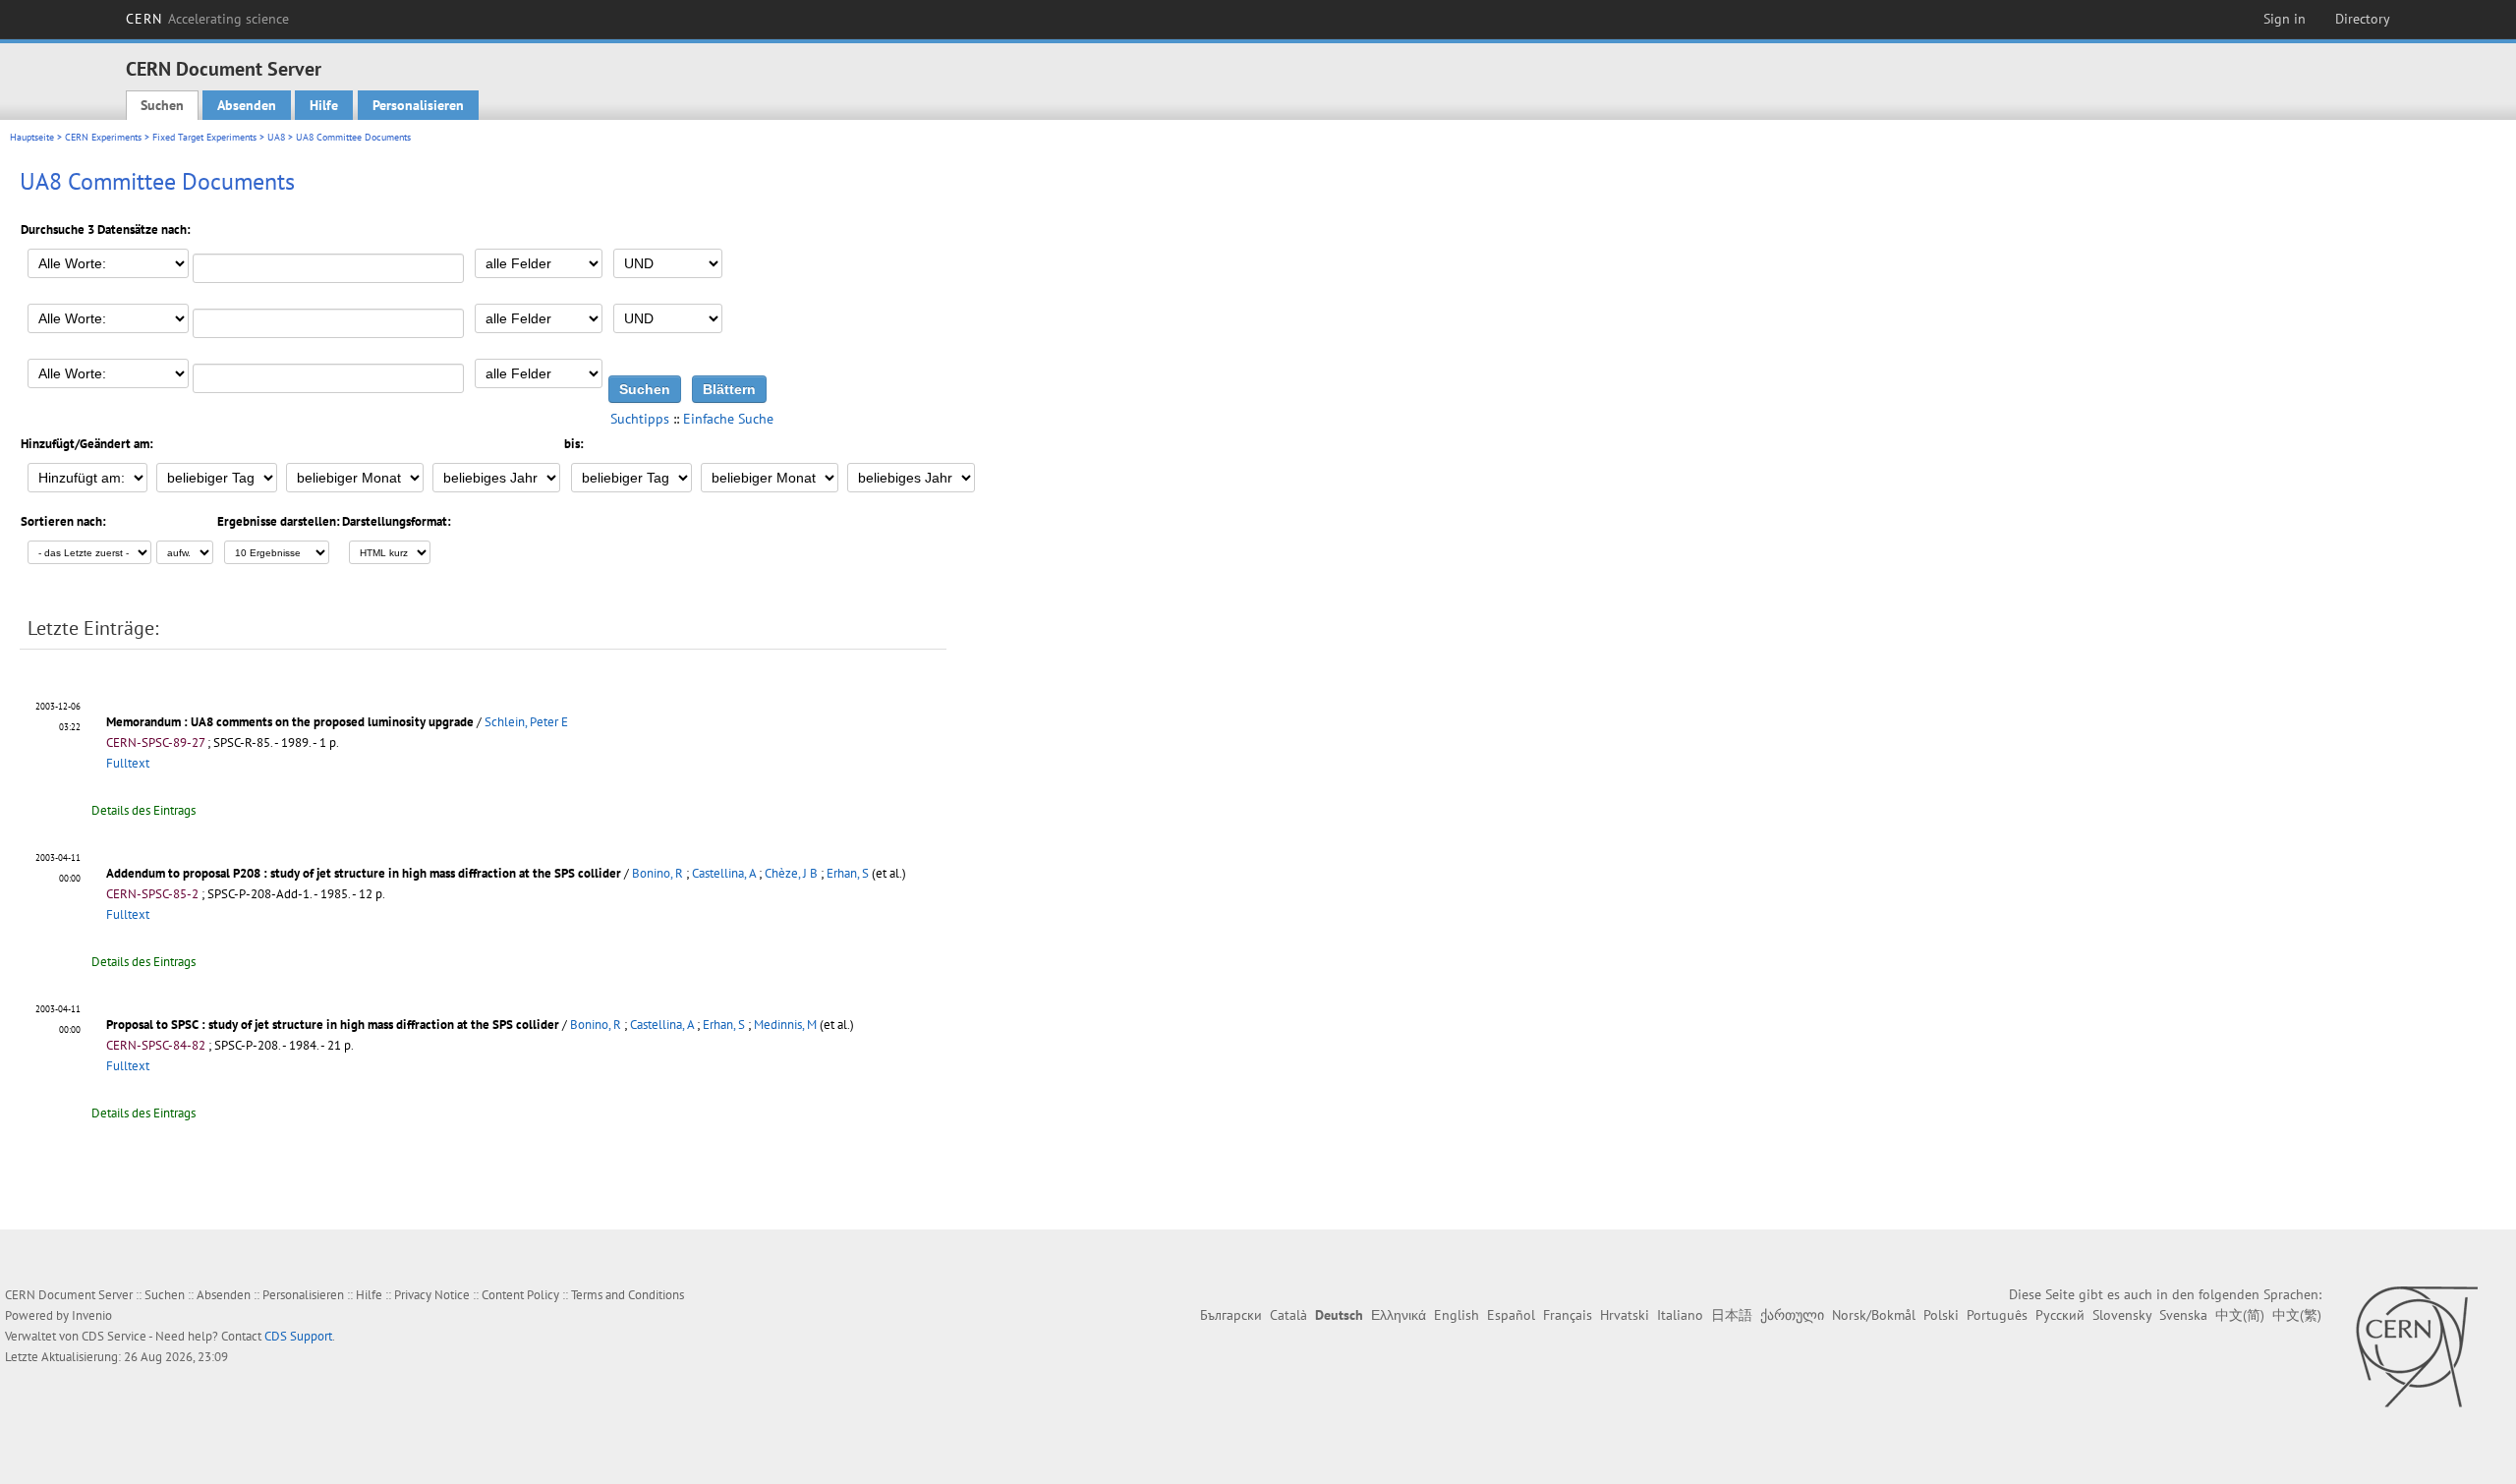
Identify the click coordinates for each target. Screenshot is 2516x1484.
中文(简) (2240, 1315)
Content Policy (520, 1295)
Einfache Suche (728, 419)
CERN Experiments (103, 137)
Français (1568, 1315)
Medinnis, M (785, 1025)
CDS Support (298, 1336)
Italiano (1680, 1315)
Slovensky (2122, 1315)
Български (1231, 1315)
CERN (207, 19)
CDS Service (114, 1336)
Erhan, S (848, 873)
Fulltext (128, 763)
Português (1997, 1315)
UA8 (276, 137)
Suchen (162, 105)
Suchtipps (640, 419)
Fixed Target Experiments (204, 137)
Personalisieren (418, 105)
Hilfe (324, 105)
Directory (2363, 19)
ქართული (1792, 1315)
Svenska (2183, 1315)
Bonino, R (658, 873)
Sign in (2285, 19)
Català (1288, 1315)
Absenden (247, 105)
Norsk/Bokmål (1874, 1315)
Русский (2060, 1315)
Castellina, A (724, 873)
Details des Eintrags (143, 810)
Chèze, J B (791, 873)
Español (1511, 1315)
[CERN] (2416, 1346)
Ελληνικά (1399, 1315)
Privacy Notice (432, 1295)
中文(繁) (2297, 1315)
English (1457, 1315)
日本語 (1732, 1315)
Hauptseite (32, 137)
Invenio (92, 1315)
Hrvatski (1625, 1315)
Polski (1941, 1315)
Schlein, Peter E (526, 722)
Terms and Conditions (628, 1295)
